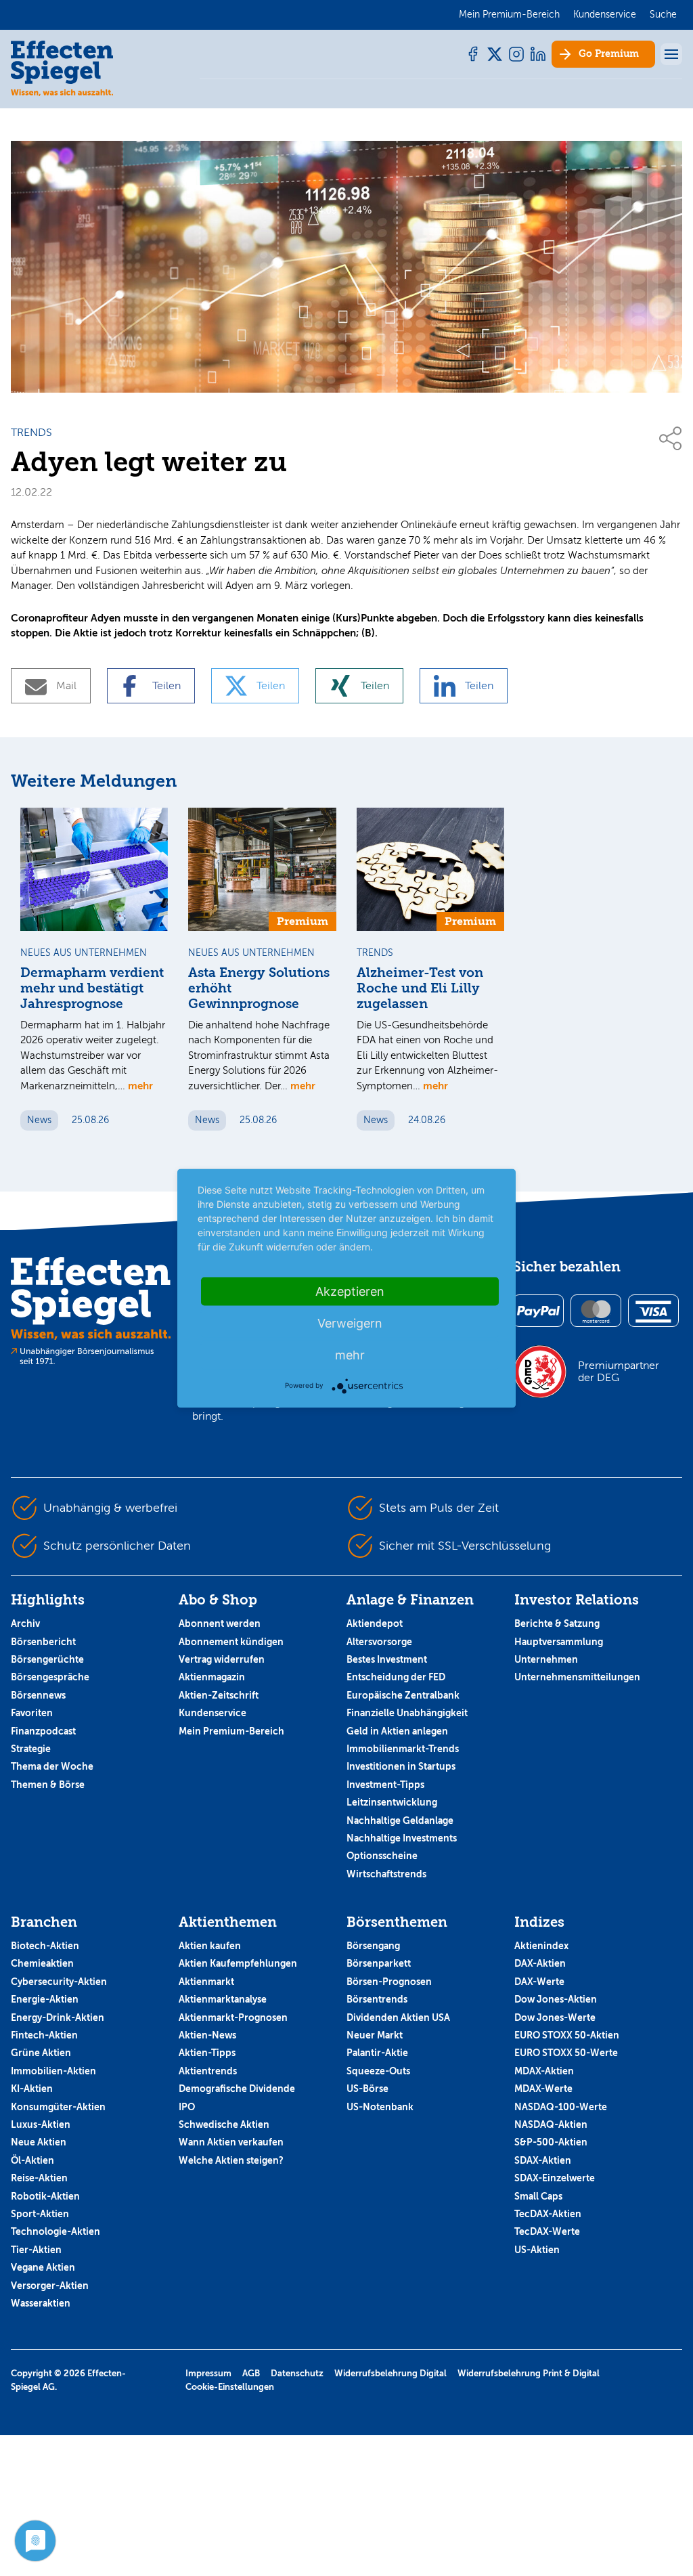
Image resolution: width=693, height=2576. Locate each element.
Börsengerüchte (47, 1659)
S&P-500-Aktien (551, 2142)
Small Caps (538, 2196)
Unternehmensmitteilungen (577, 1677)
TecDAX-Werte (547, 2231)
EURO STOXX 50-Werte (566, 2053)
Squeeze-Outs (378, 2071)
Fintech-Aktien (44, 2035)
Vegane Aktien (43, 2267)
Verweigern (350, 1323)
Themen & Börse (48, 1785)
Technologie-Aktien (55, 2231)
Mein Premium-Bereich (231, 1731)
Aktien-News (207, 2035)
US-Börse (367, 2089)
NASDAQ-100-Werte (561, 2107)
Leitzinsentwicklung (392, 1802)
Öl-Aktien (32, 2160)
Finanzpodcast (43, 1731)
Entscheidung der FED (396, 1677)
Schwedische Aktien (224, 2124)
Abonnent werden (220, 1623)
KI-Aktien (32, 2089)
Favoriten (32, 1713)
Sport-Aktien (40, 2214)
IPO (187, 2107)
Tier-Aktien (36, 2250)
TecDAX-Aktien (548, 2214)
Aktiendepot (375, 1623)
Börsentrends (377, 1999)
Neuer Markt (375, 2035)
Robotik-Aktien (45, 2196)
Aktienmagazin (212, 1677)
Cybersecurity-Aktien (59, 1982)
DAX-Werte (539, 1982)
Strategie (31, 1749)
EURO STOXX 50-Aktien (567, 2035)
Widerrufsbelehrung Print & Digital (529, 2373)
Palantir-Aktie (377, 2053)
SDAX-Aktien (543, 2160)
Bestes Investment (387, 1659)
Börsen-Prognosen (389, 1982)
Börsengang (373, 1946)
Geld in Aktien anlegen (397, 1731)
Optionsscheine (382, 1856)
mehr (140, 1086)
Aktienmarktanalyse (223, 1999)
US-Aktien (537, 2250)
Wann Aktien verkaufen (231, 2142)
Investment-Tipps (385, 1785)
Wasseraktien (41, 2303)
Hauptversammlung (559, 1642)
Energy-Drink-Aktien (58, 2017)
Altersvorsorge (379, 1642)
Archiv (25, 1623)
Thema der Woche (52, 1766)
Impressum (208, 2373)
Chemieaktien (42, 1963)
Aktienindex (541, 1946)
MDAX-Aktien (544, 2071)
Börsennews (38, 1695)
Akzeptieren (350, 1291)
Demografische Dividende (237, 2089)
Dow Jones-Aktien (556, 1999)
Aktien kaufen (210, 1946)
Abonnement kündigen (231, 1642)
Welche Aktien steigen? (231, 2160)
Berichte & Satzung (557, 1623)
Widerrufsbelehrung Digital (390, 2373)
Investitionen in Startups (401, 1766)
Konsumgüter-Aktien (58, 2107)
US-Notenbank (380, 2107)
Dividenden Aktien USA (398, 2017)
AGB (251, 2373)
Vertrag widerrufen (222, 1659)
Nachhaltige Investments (402, 1838)
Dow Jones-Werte (555, 2017)
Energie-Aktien (45, 1999)
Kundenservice (213, 1713)
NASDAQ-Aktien (551, 2124)
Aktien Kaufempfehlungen (238, 1963)
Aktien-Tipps (207, 2053)
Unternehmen (546, 1659)
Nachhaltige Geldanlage (400, 1820)
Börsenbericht (43, 1642)
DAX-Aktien (540, 1963)
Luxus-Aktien (41, 2124)
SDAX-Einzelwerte (555, 2178)
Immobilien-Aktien (53, 2071)
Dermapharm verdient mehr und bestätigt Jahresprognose (92, 988)
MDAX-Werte (543, 2089)
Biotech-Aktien (45, 1946)
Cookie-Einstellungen (230, 2387)
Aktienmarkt (206, 1982)
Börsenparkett (379, 1963)
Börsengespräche (50, 1677)
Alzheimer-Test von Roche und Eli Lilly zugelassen (420, 988)
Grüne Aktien (41, 2053)
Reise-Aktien (39, 2178)
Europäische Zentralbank (403, 1695)
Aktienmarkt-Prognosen (233, 2017)
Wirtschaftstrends (386, 1874)
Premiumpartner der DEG (619, 1372)
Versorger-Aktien (50, 2286)
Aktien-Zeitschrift (219, 1695)
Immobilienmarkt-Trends (403, 1749)
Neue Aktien (39, 2142)
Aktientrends (208, 2071)
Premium (609, 54)
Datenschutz (297, 2373)
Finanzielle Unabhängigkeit (407, 1713)
